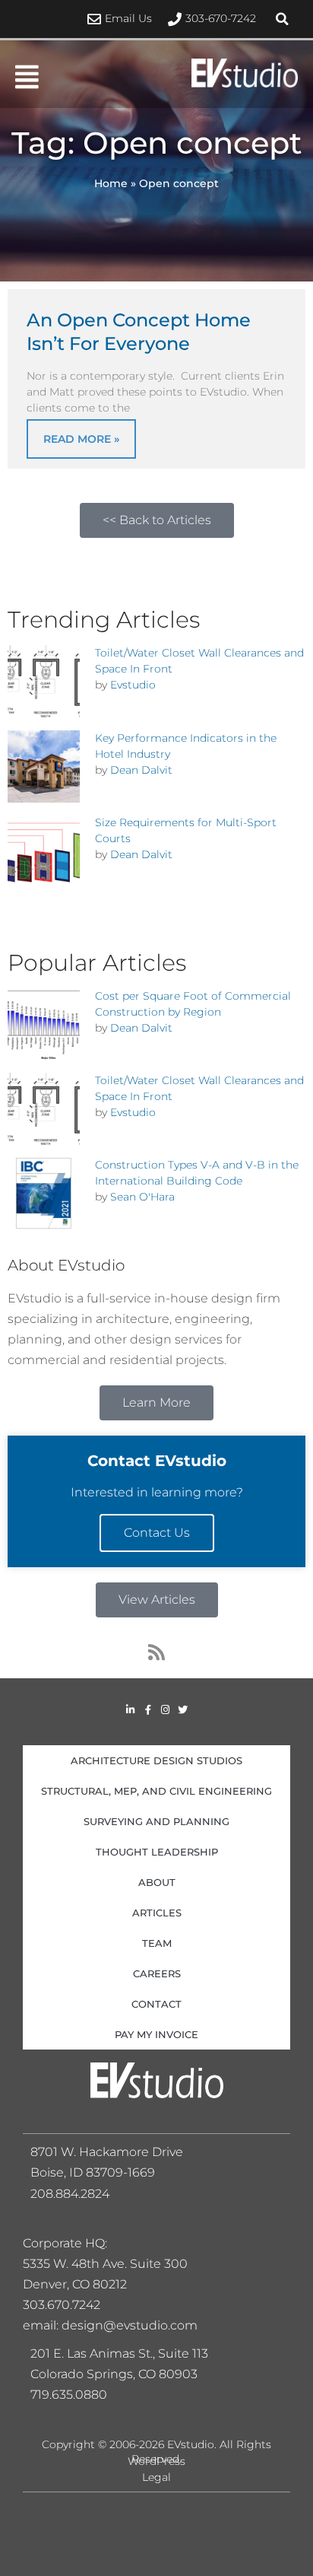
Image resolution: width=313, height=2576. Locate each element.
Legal (156, 2477)
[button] (283, 19)
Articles (157, 1913)
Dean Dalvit (141, 770)
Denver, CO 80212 (75, 2284)
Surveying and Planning (156, 1821)
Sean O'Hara (142, 1197)
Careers (157, 1973)
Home (111, 183)
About (157, 1882)
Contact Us (157, 1533)
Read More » (81, 439)
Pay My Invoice (156, 2034)
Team (157, 1943)
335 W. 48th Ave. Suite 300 (110, 2264)
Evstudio (133, 685)
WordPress (156, 2461)
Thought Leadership (157, 1852)
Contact (156, 2004)
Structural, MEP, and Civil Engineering (156, 1791)
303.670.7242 (62, 2305)
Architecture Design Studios (156, 1760)
